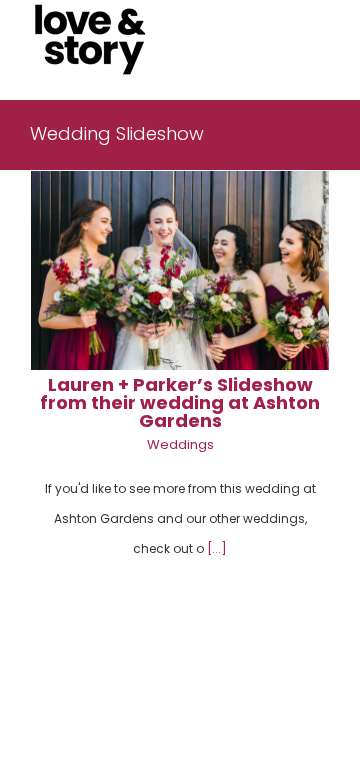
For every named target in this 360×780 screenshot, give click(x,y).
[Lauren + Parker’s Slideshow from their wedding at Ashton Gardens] (180, 270)
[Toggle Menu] (315, 40)
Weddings (180, 444)
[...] (217, 548)
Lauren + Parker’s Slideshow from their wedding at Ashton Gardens (180, 402)
